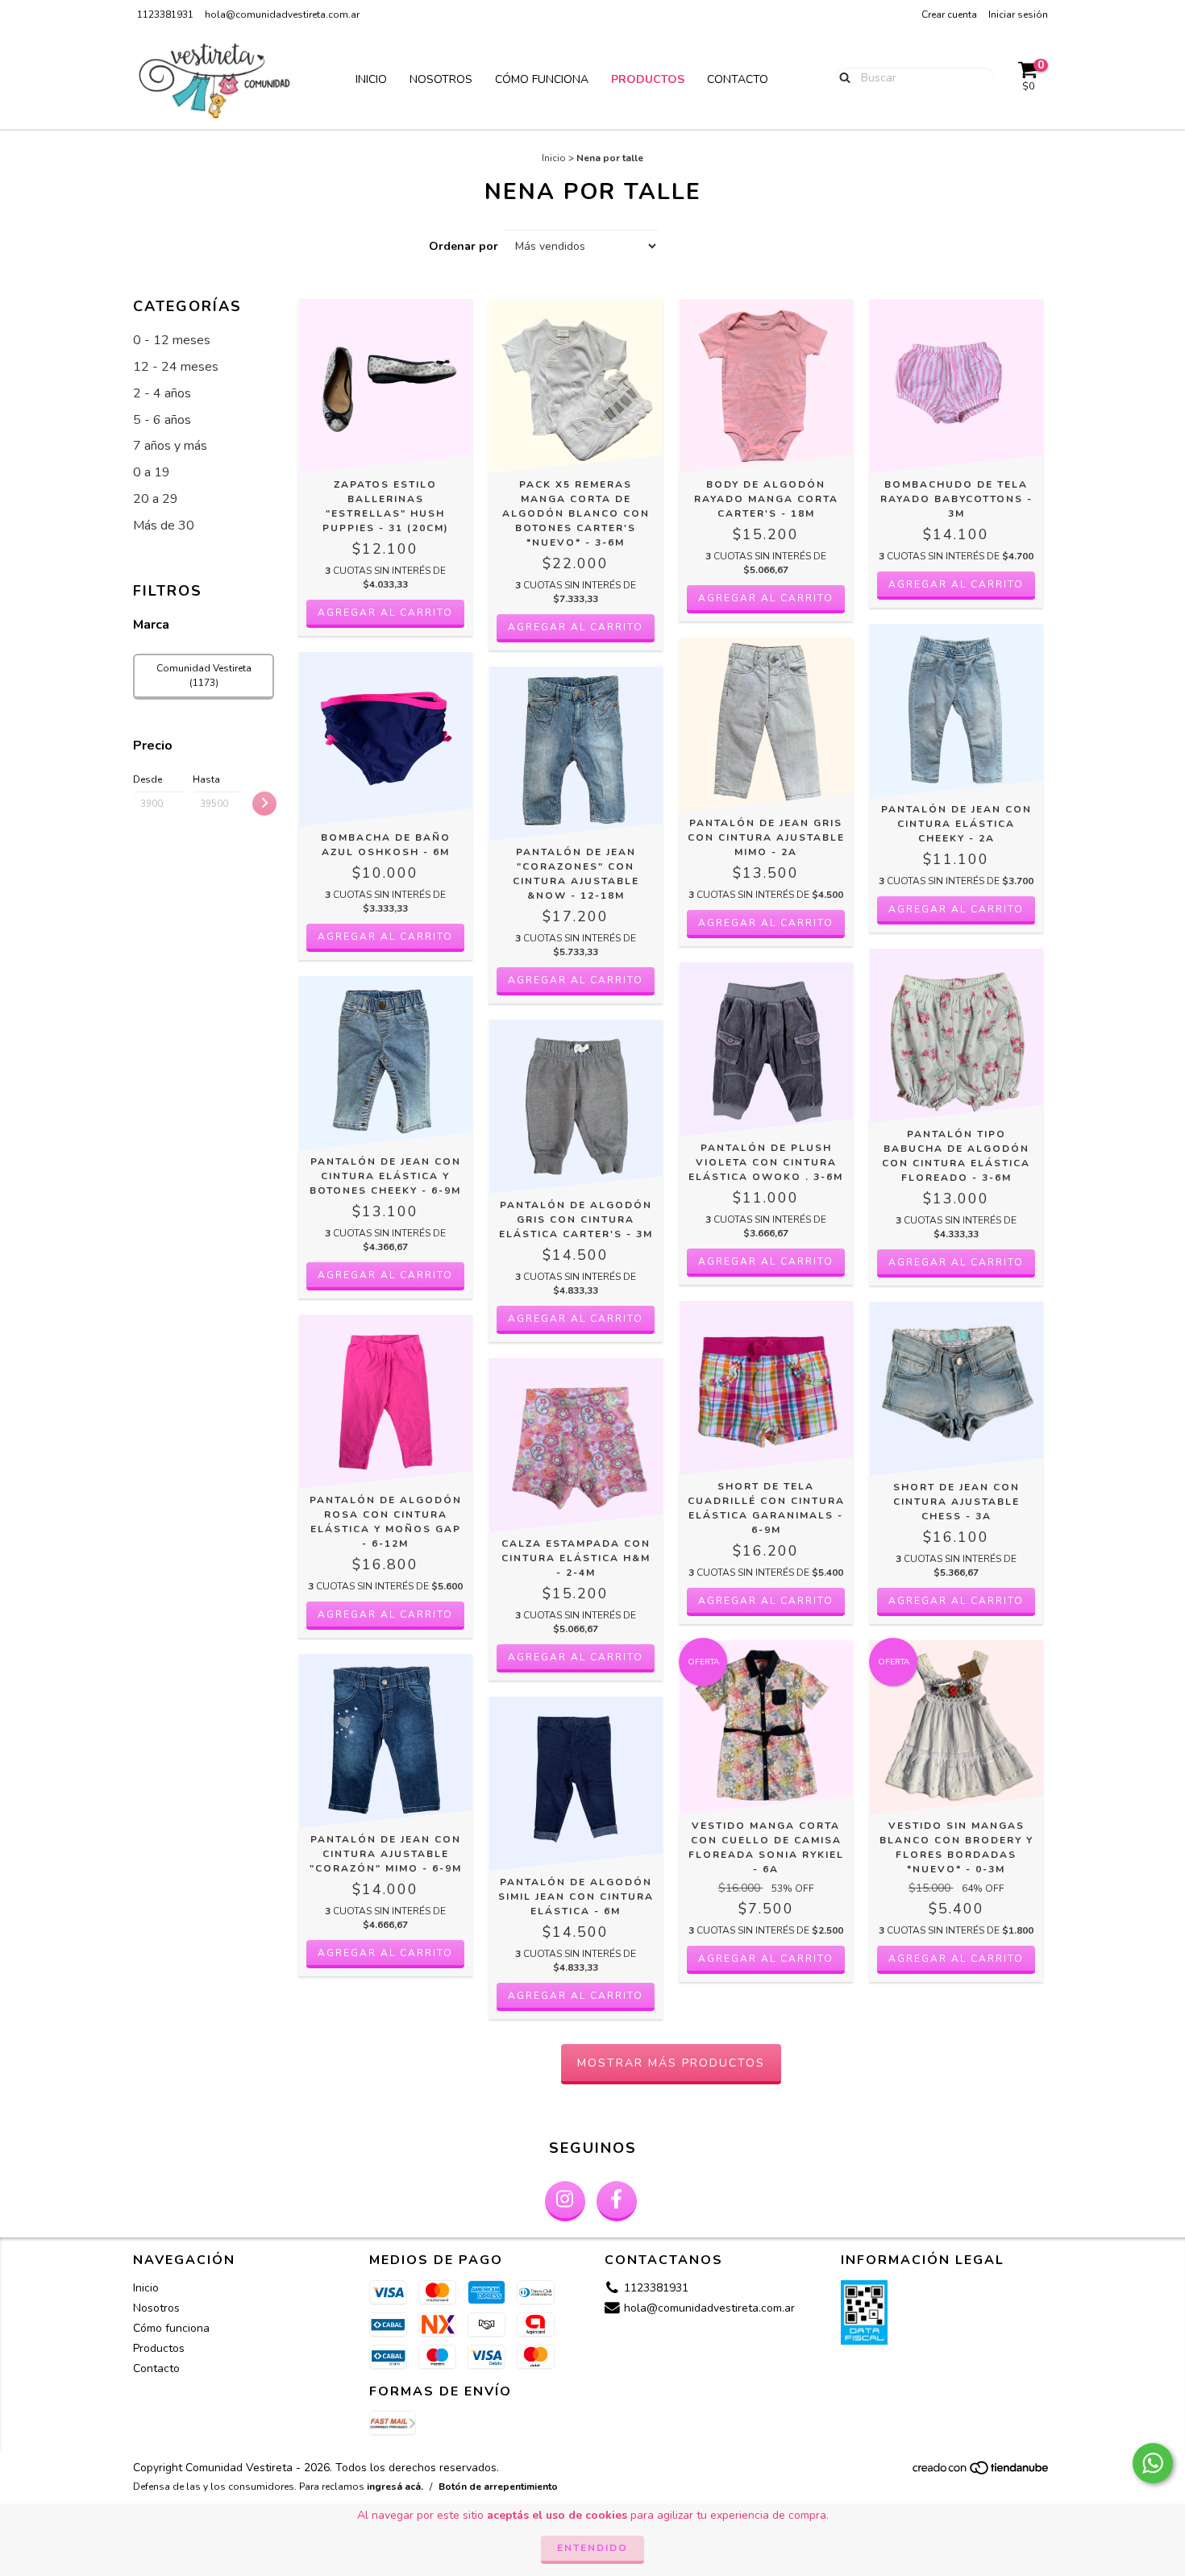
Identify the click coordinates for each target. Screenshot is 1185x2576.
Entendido (592, 2548)
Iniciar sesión (1018, 15)
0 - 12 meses (172, 340)
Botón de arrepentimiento (498, 2487)
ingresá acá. (395, 2487)
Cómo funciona (542, 79)
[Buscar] (841, 77)
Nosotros (441, 79)
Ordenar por (464, 246)
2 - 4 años (162, 393)
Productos (648, 79)
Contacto (738, 79)
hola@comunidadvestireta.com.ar (282, 15)
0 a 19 (152, 472)
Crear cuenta (949, 15)
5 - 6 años (162, 420)
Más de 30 (164, 526)
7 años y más (170, 446)
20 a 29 (156, 499)
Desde (148, 779)
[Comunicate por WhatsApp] (1153, 2463)
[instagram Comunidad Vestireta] (565, 2201)
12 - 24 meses (176, 367)
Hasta (206, 779)
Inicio (371, 79)
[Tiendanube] (981, 2473)
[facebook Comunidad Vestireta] (617, 2201)
